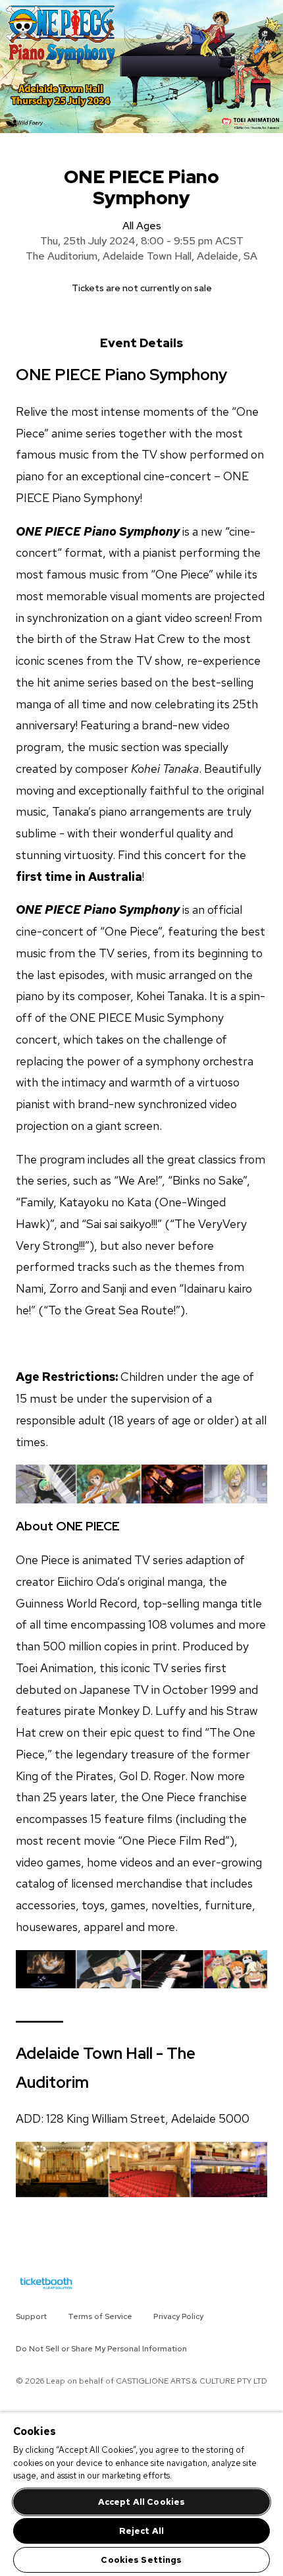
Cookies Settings (141, 2560)
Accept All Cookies (141, 2502)
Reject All (141, 2531)
